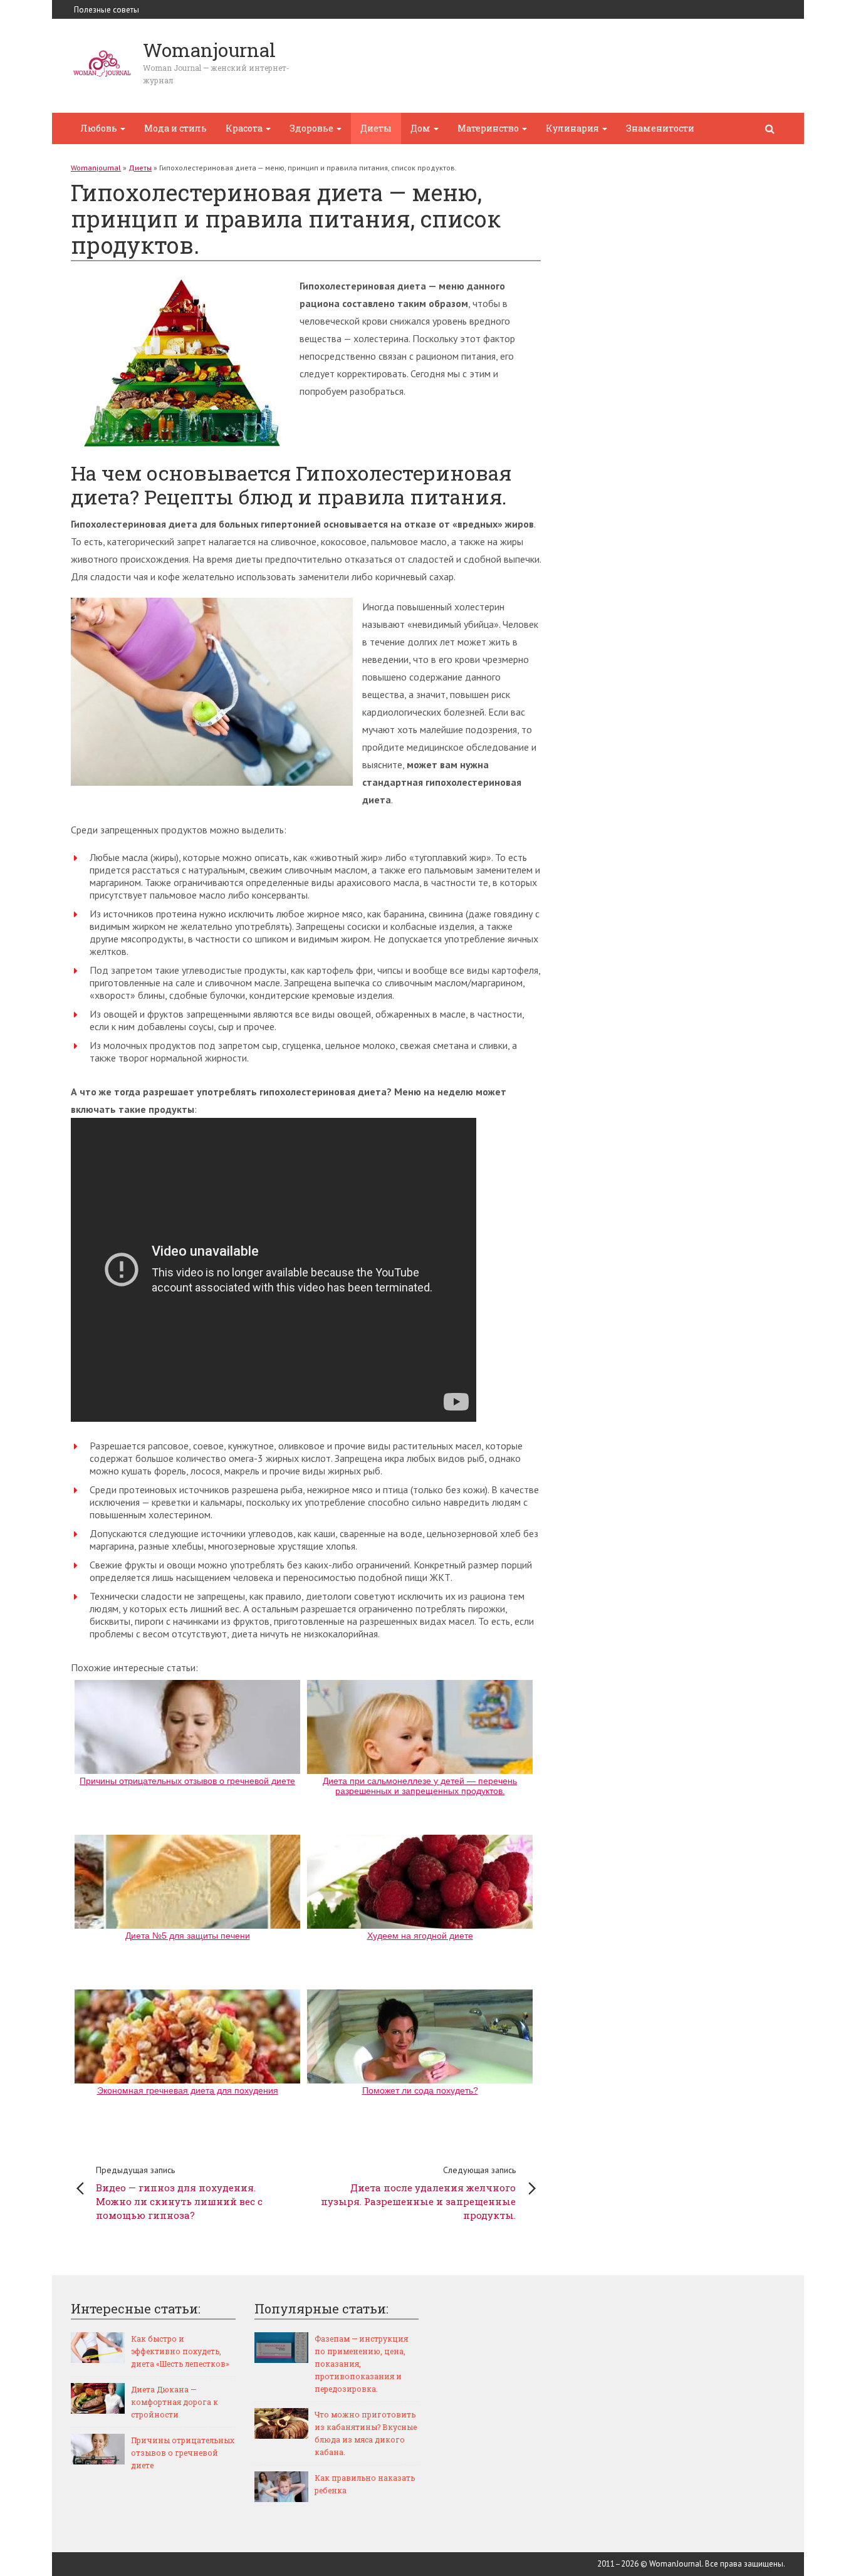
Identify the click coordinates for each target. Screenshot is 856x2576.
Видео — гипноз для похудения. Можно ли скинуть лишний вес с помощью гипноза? (179, 2193)
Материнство (489, 128)
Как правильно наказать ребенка (365, 2484)
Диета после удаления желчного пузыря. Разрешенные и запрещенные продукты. (418, 2193)
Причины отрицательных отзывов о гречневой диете (183, 2453)
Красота (245, 128)
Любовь (100, 128)
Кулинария (573, 128)
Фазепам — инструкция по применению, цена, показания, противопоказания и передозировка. (361, 2364)
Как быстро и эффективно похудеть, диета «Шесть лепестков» (180, 2351)
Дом (421, 128)
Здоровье (312, 128)
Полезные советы (107, 10)
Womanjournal (96, 168)
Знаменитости (660, 128)
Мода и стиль (175, 128)
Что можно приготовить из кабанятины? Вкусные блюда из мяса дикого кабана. (366, 2433)
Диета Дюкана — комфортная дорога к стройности (175, 2402)
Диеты (376, 128)
